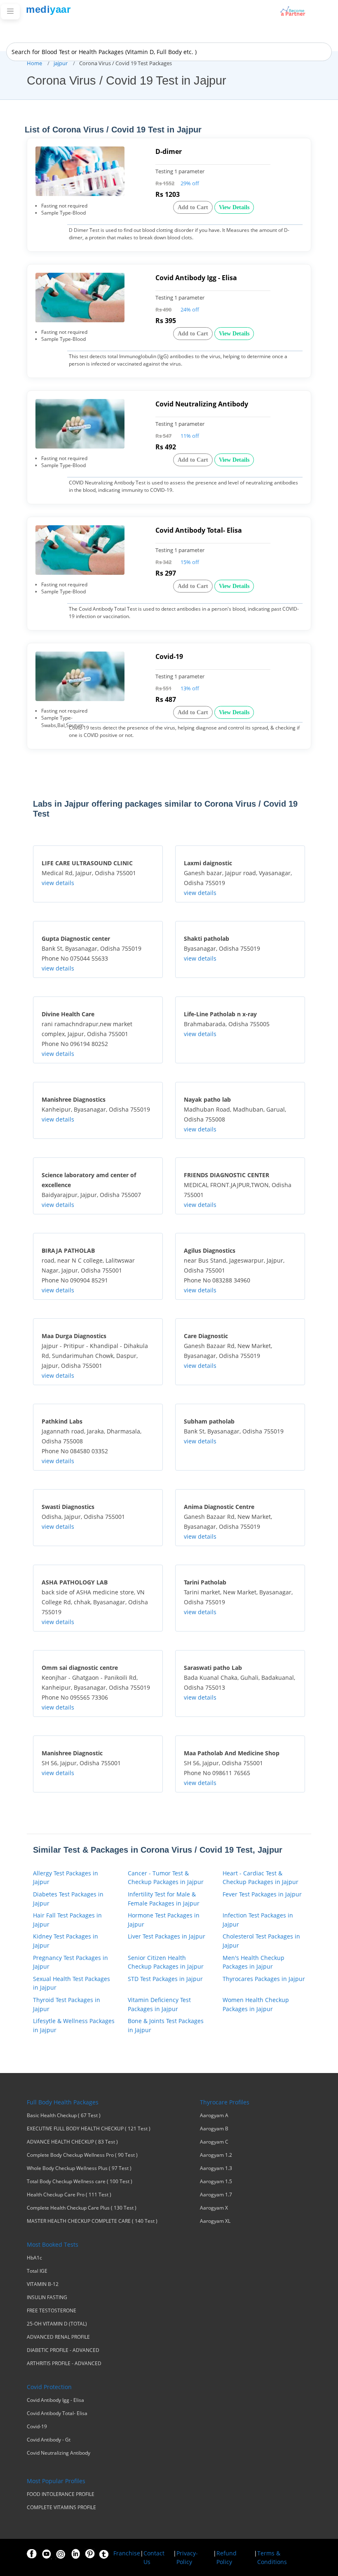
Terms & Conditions (272, 2557)
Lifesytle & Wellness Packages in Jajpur (74, 2025)
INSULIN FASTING (47, 2297)
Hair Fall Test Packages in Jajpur (67, 1920)
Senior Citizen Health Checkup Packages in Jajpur (166, 1962)
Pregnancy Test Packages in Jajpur (70, 1962)
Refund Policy (227, 2557)
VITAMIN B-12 (43, 2284)
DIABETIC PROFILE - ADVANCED (63, 2350)
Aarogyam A (214, 2116)
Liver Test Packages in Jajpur (167, 1936)
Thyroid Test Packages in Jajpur (67, 2004)
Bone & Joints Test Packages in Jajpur (166, 2025)
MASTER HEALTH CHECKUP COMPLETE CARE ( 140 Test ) (92, 2221)
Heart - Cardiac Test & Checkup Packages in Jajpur (261, 1878)
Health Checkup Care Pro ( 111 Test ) (69, 2195)
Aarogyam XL (215, 2221)
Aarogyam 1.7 (216, 2195)
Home (34, 63)
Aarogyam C (214, 2142)
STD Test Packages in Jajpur (165, 1979)
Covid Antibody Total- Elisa (57, 2413)
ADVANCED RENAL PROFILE (58, 2337)
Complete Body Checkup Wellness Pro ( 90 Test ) (82, 2155)
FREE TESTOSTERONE (52, 2311)
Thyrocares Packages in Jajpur (264, 1979)
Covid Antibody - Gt (49, 2440)
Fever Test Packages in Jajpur (262, 1894)
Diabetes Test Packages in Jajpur (68, 1899)
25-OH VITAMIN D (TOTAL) (57, 2324)
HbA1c (34, 2258)
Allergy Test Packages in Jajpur (66, 1878)
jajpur (61, 63)
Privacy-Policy (187, 2557)
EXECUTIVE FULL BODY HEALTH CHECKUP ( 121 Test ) (89, 2129)
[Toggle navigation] (10, 12)
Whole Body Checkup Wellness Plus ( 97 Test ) (79, 2168)
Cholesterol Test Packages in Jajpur (261, 1941)
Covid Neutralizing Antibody (59, 2453)
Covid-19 (37, 2427)
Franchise (127, 2553)
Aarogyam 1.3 (216, 2168)
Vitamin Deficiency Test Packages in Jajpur (159, 2004)
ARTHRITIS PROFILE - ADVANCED (64, 2363)
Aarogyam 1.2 (216, 2155)
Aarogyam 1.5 (216, 2182)
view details (58, 883)
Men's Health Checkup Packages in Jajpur (253, 1962)
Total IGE (37, 2271)
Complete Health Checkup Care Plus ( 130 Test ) (82, 2208)
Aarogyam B (214, 2129)
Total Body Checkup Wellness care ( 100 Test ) (80, 2182)
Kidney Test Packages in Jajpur (66, 1941)
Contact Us (154, 2557)
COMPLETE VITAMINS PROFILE (61, 2508)
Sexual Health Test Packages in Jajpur (72, 1983)
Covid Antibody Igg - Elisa (55, 2400)
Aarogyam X (214, 2208)
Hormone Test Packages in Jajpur (164, 1920)
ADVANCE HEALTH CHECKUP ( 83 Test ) (72, 2142)
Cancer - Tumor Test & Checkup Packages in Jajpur (166, 1878)
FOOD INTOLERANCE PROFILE (61, 2494)
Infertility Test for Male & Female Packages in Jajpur (164, 1899)
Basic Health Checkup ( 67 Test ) (64, 2116)
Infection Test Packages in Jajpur (258, 1920)
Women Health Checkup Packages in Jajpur (256, 2004)
